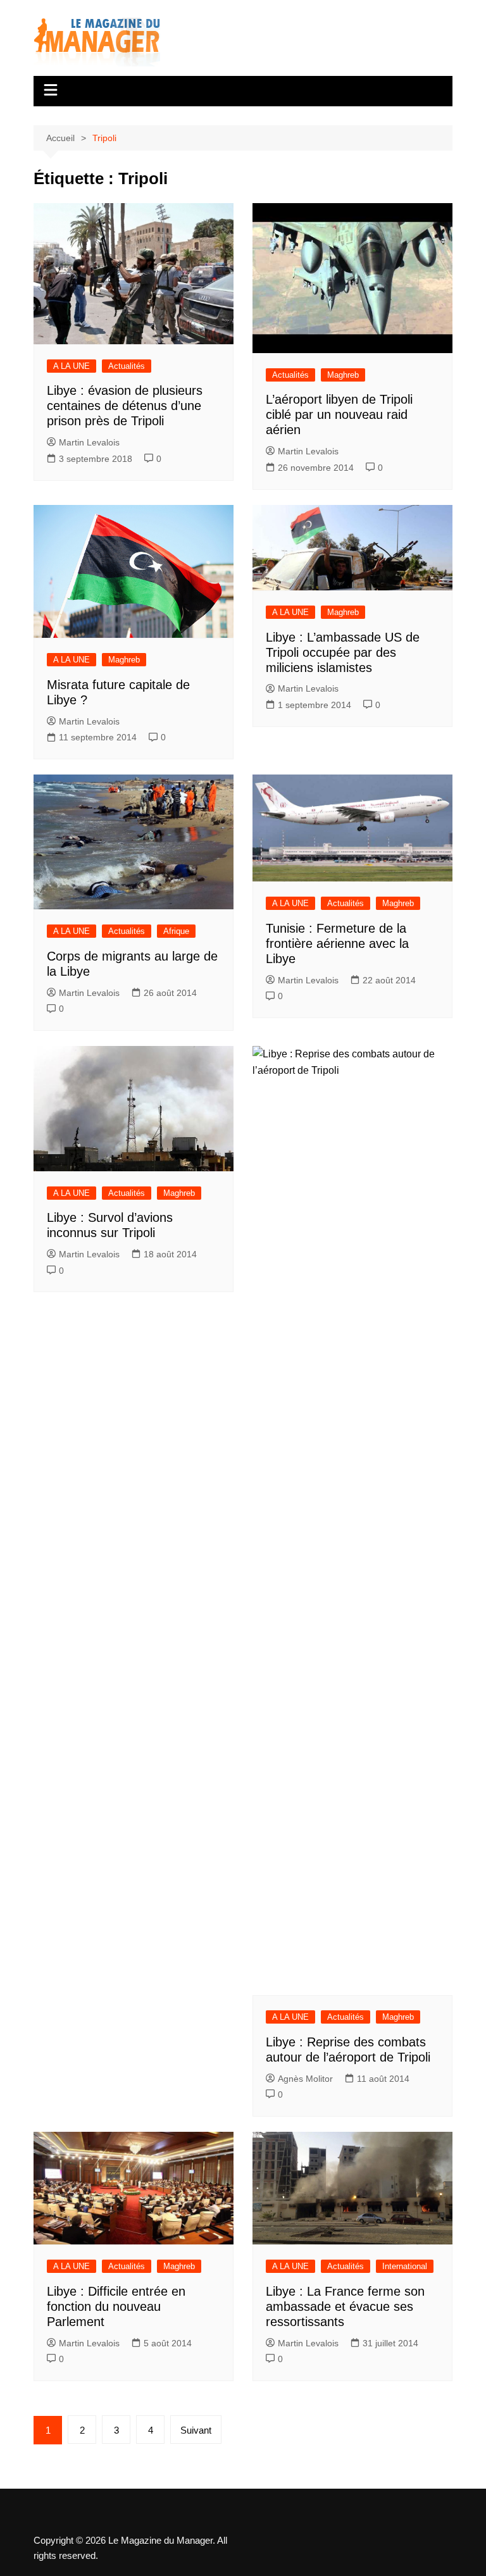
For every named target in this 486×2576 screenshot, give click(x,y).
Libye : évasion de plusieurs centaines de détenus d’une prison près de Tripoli (125, 406)
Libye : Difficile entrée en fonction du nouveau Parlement (116, 2306)
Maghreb (343, 375)
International (405, 2266)
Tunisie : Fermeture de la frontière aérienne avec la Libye (337, 943)
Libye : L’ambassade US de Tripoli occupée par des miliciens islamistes (343, 652)
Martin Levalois (89, 442)
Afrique (176, 931)
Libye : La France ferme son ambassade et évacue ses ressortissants (345, 2306)
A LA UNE (72, 366)
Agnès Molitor (305, 2079)
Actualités (127, 366)
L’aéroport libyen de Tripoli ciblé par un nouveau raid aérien (339, 414)
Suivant (196, 2430)
